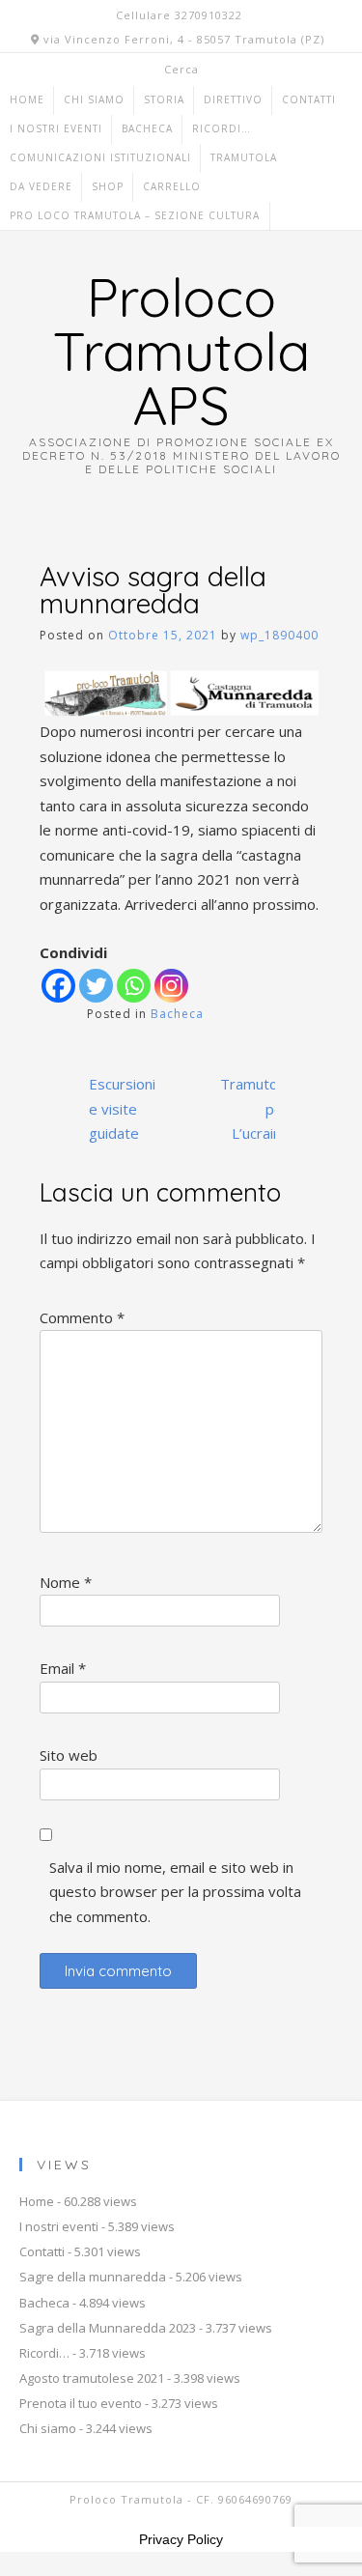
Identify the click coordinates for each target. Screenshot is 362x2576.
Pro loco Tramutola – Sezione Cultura (135, 215)
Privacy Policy (181, 2539)
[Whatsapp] (134, 986)
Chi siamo (94, 99)
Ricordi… (222, 128)
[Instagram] (171, 986)
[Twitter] (96, 986)
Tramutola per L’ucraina (254, 1108)
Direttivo (233, 99)
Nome (66, 1582)
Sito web (69, 1755)
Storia (164, 99)
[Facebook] (58, 986)
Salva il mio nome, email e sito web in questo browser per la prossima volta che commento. (175, 1892)
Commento (82, 1317)
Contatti (309, 99)
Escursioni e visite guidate (122, 1108)
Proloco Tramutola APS (181, 351)
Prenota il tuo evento (81, 2403)
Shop (108, 186)
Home (27, 99)
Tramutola (244, 157)
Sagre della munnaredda (93, 2277)
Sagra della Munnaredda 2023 (108, 2328)
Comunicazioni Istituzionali (100, 157)
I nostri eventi (56, 128)
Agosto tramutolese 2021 (92, 2378)
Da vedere (41, 186)
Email (63, 1668)
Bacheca (147, 128)
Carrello (172, 186)
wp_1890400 (279, 635)
